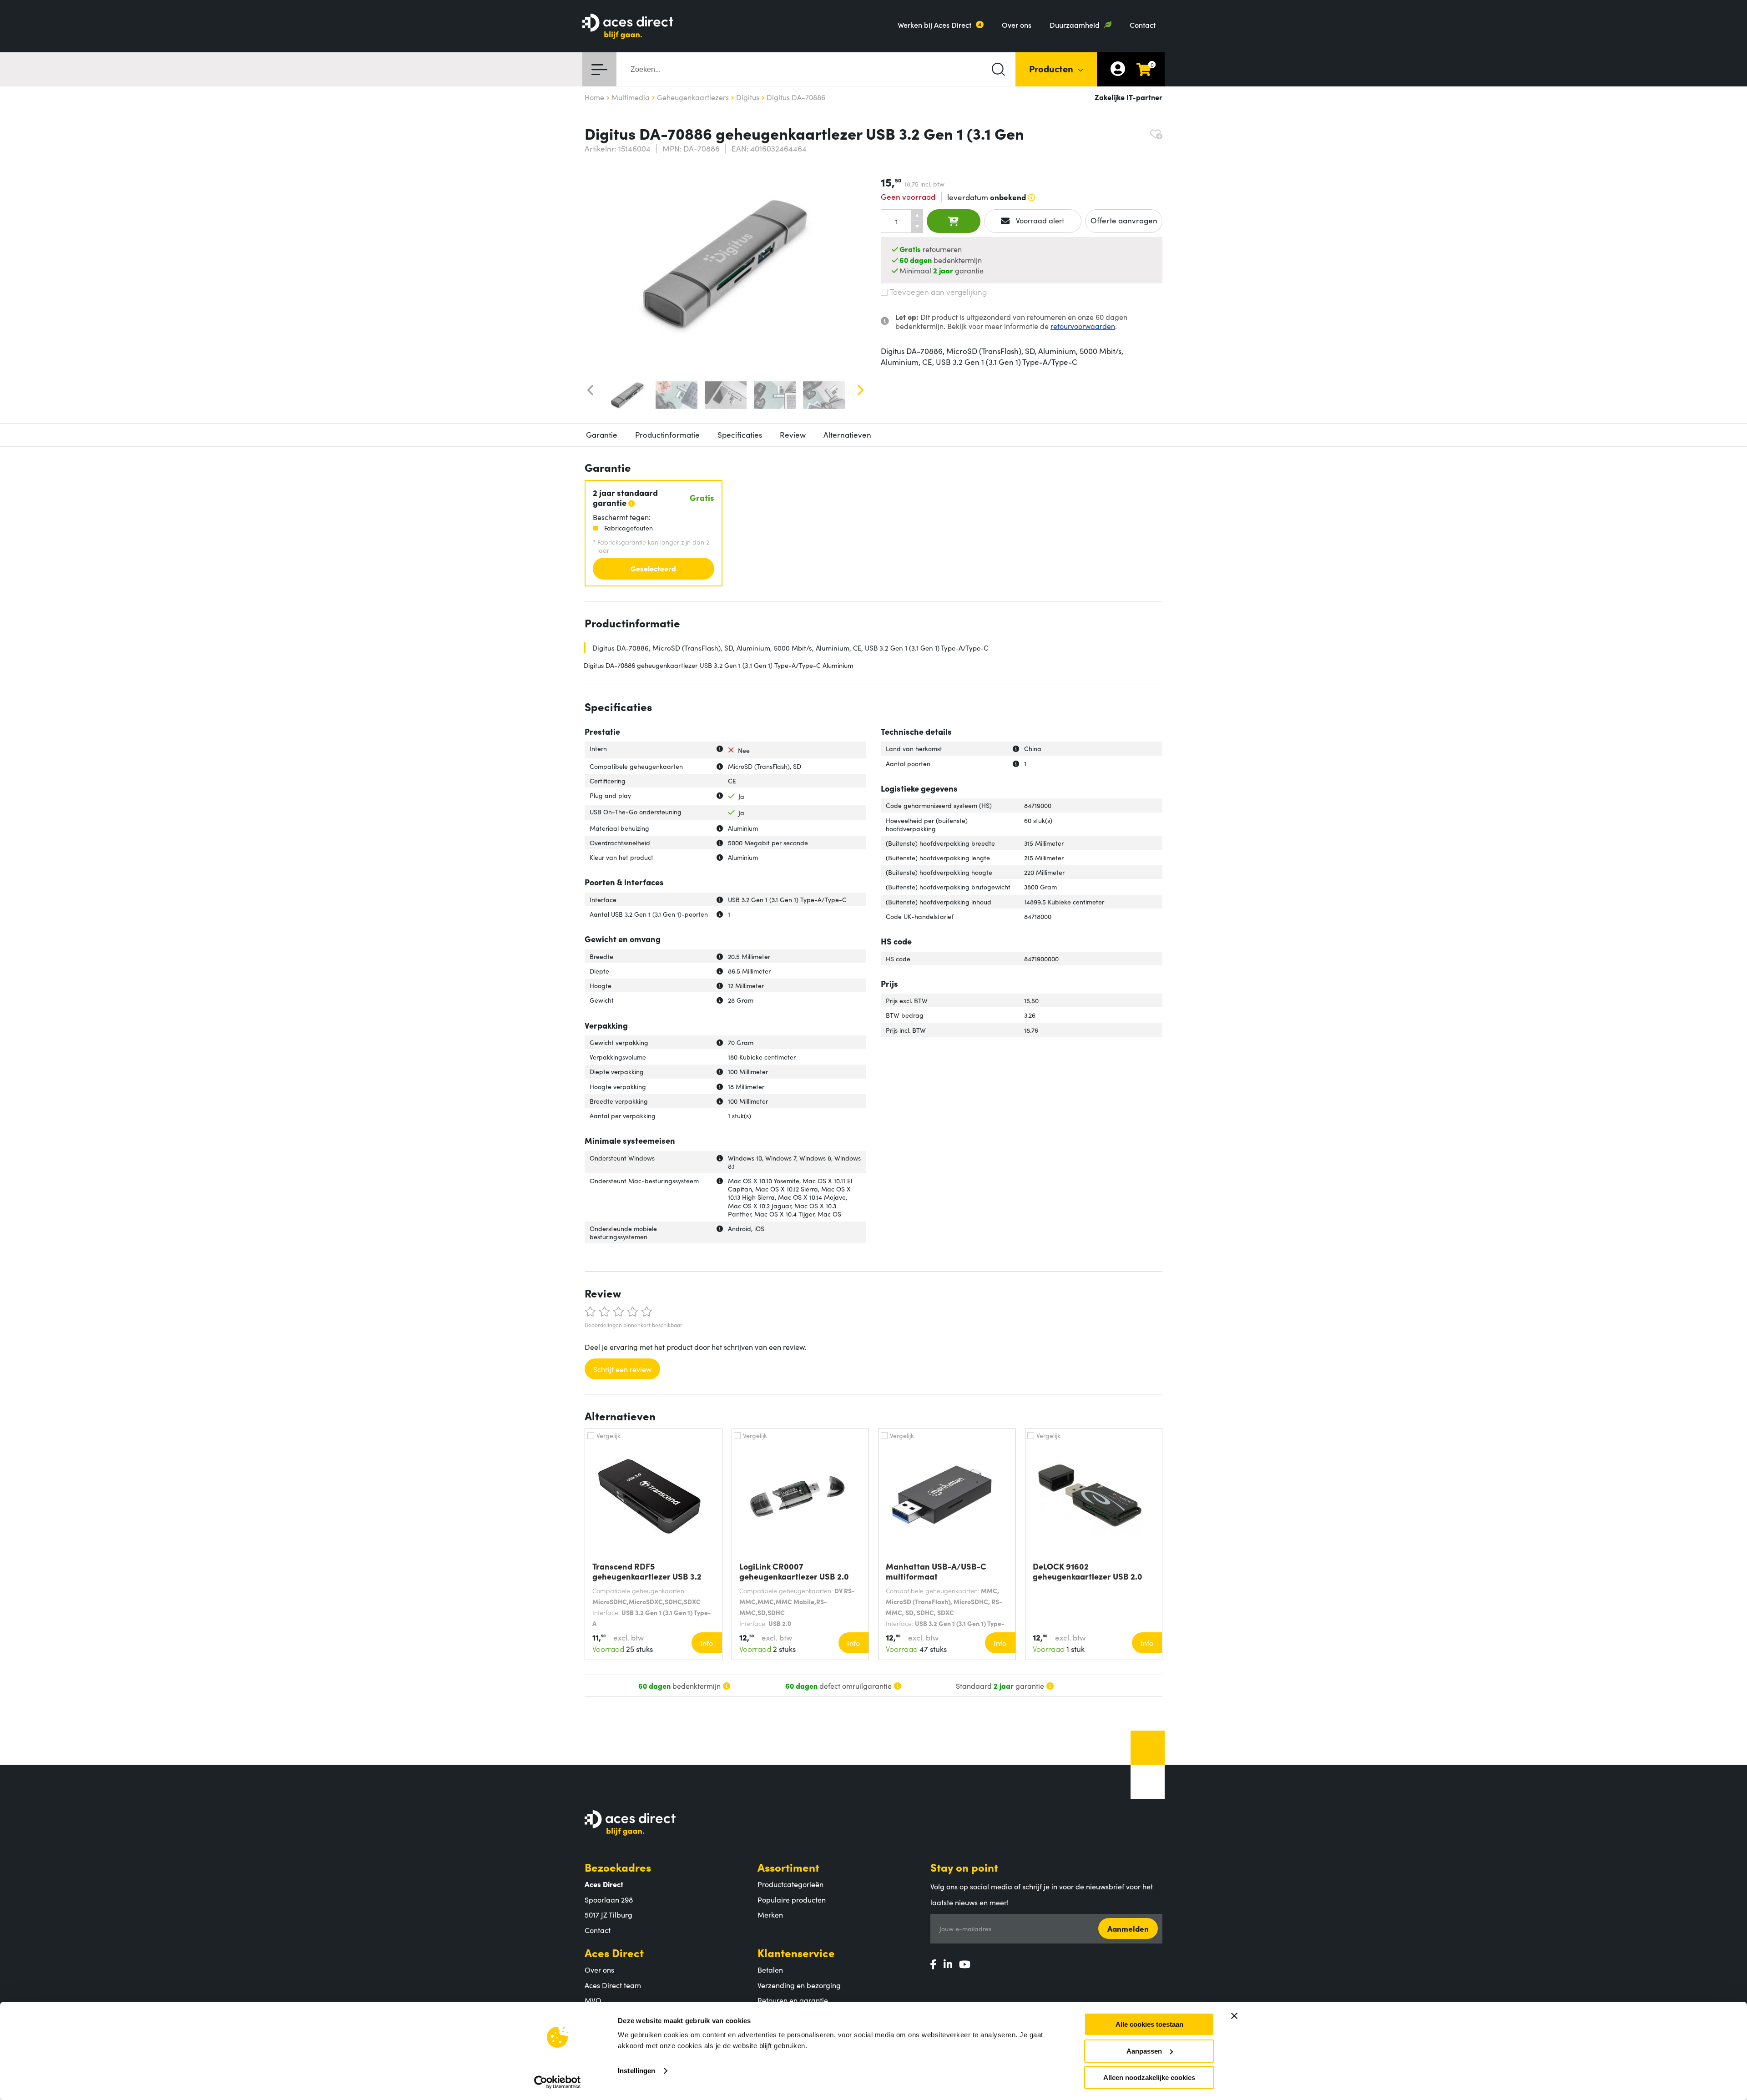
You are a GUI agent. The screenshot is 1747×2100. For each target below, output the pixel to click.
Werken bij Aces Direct (934, 25)
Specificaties (740, 434)
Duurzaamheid (1075, 25)
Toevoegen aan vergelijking (938, 292)
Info (707, 1643)
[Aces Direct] (628, 27)
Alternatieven (847, 434)
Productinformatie (667, 434)
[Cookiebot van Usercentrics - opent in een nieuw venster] (558, 2082)
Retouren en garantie (793, 2000)
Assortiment (788, 1867)
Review (793, 434)
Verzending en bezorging (799, 1985)
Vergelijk (608, 1435)
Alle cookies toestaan (1149, 2024)
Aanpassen (1144, 2051)
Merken (770, 1914)
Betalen (770, 1969)
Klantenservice (796, 1952)
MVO (593, 2000)
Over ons (1017, 25)
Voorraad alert (1039, 220)
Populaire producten (792, 1899)
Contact (1143, 25)
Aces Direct (614, 1952)
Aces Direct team (613, 1985)
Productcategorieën (790, 1884)
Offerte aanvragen (1124, 220)
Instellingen (636, 2071)
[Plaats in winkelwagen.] (954, 221)
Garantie (602, 434)
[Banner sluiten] (1234, 2016)
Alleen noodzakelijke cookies (1149, 2077)
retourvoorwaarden (1083, 326)
